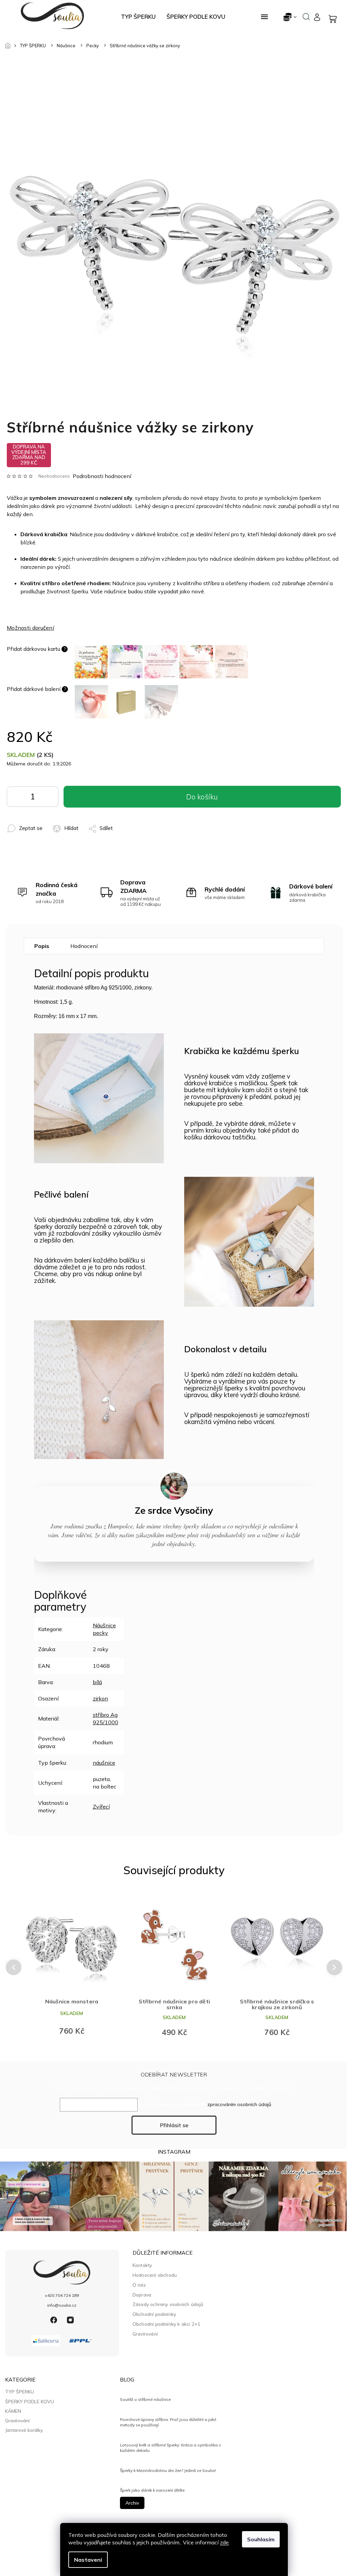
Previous (13, 1967)
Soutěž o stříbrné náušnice (145, 2399)
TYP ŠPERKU (20, 2392)
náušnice (104, 1763)
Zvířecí (101, 1807)
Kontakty (142, 2265)
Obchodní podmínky (154, 2314)
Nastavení (88, 2560)
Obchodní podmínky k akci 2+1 (167, 2324)
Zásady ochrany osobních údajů (168, 2304)
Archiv (132, 2503)
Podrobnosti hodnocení (102, 476)
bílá (97, 1682)
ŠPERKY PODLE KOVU (30, 2402)
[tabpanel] (72, 1967)
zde (224, 2542)
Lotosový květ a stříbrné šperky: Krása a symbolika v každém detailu (170, 2448)
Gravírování (145, 2334)
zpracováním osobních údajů (239, 2104)
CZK (290, 17)
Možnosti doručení (30, 628)
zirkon (100, 1698)
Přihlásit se (174, 2125)
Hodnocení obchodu (155, 2275)
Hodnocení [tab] (84, 946)
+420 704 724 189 (62, 2295)
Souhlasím (261, 2539)
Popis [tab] (42, 946)
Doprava (142, 2295)
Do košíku (48, 798)
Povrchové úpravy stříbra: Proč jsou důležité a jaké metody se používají (168, 2422)
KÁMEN (13, 2411)
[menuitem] (138, 17)
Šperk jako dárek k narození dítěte (152, 2490)
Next (335, 1967)
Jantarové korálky (24, 2430)
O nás (139, 2285)
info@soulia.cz (62, 2305)
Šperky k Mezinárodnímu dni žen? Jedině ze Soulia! (168, 2470)
